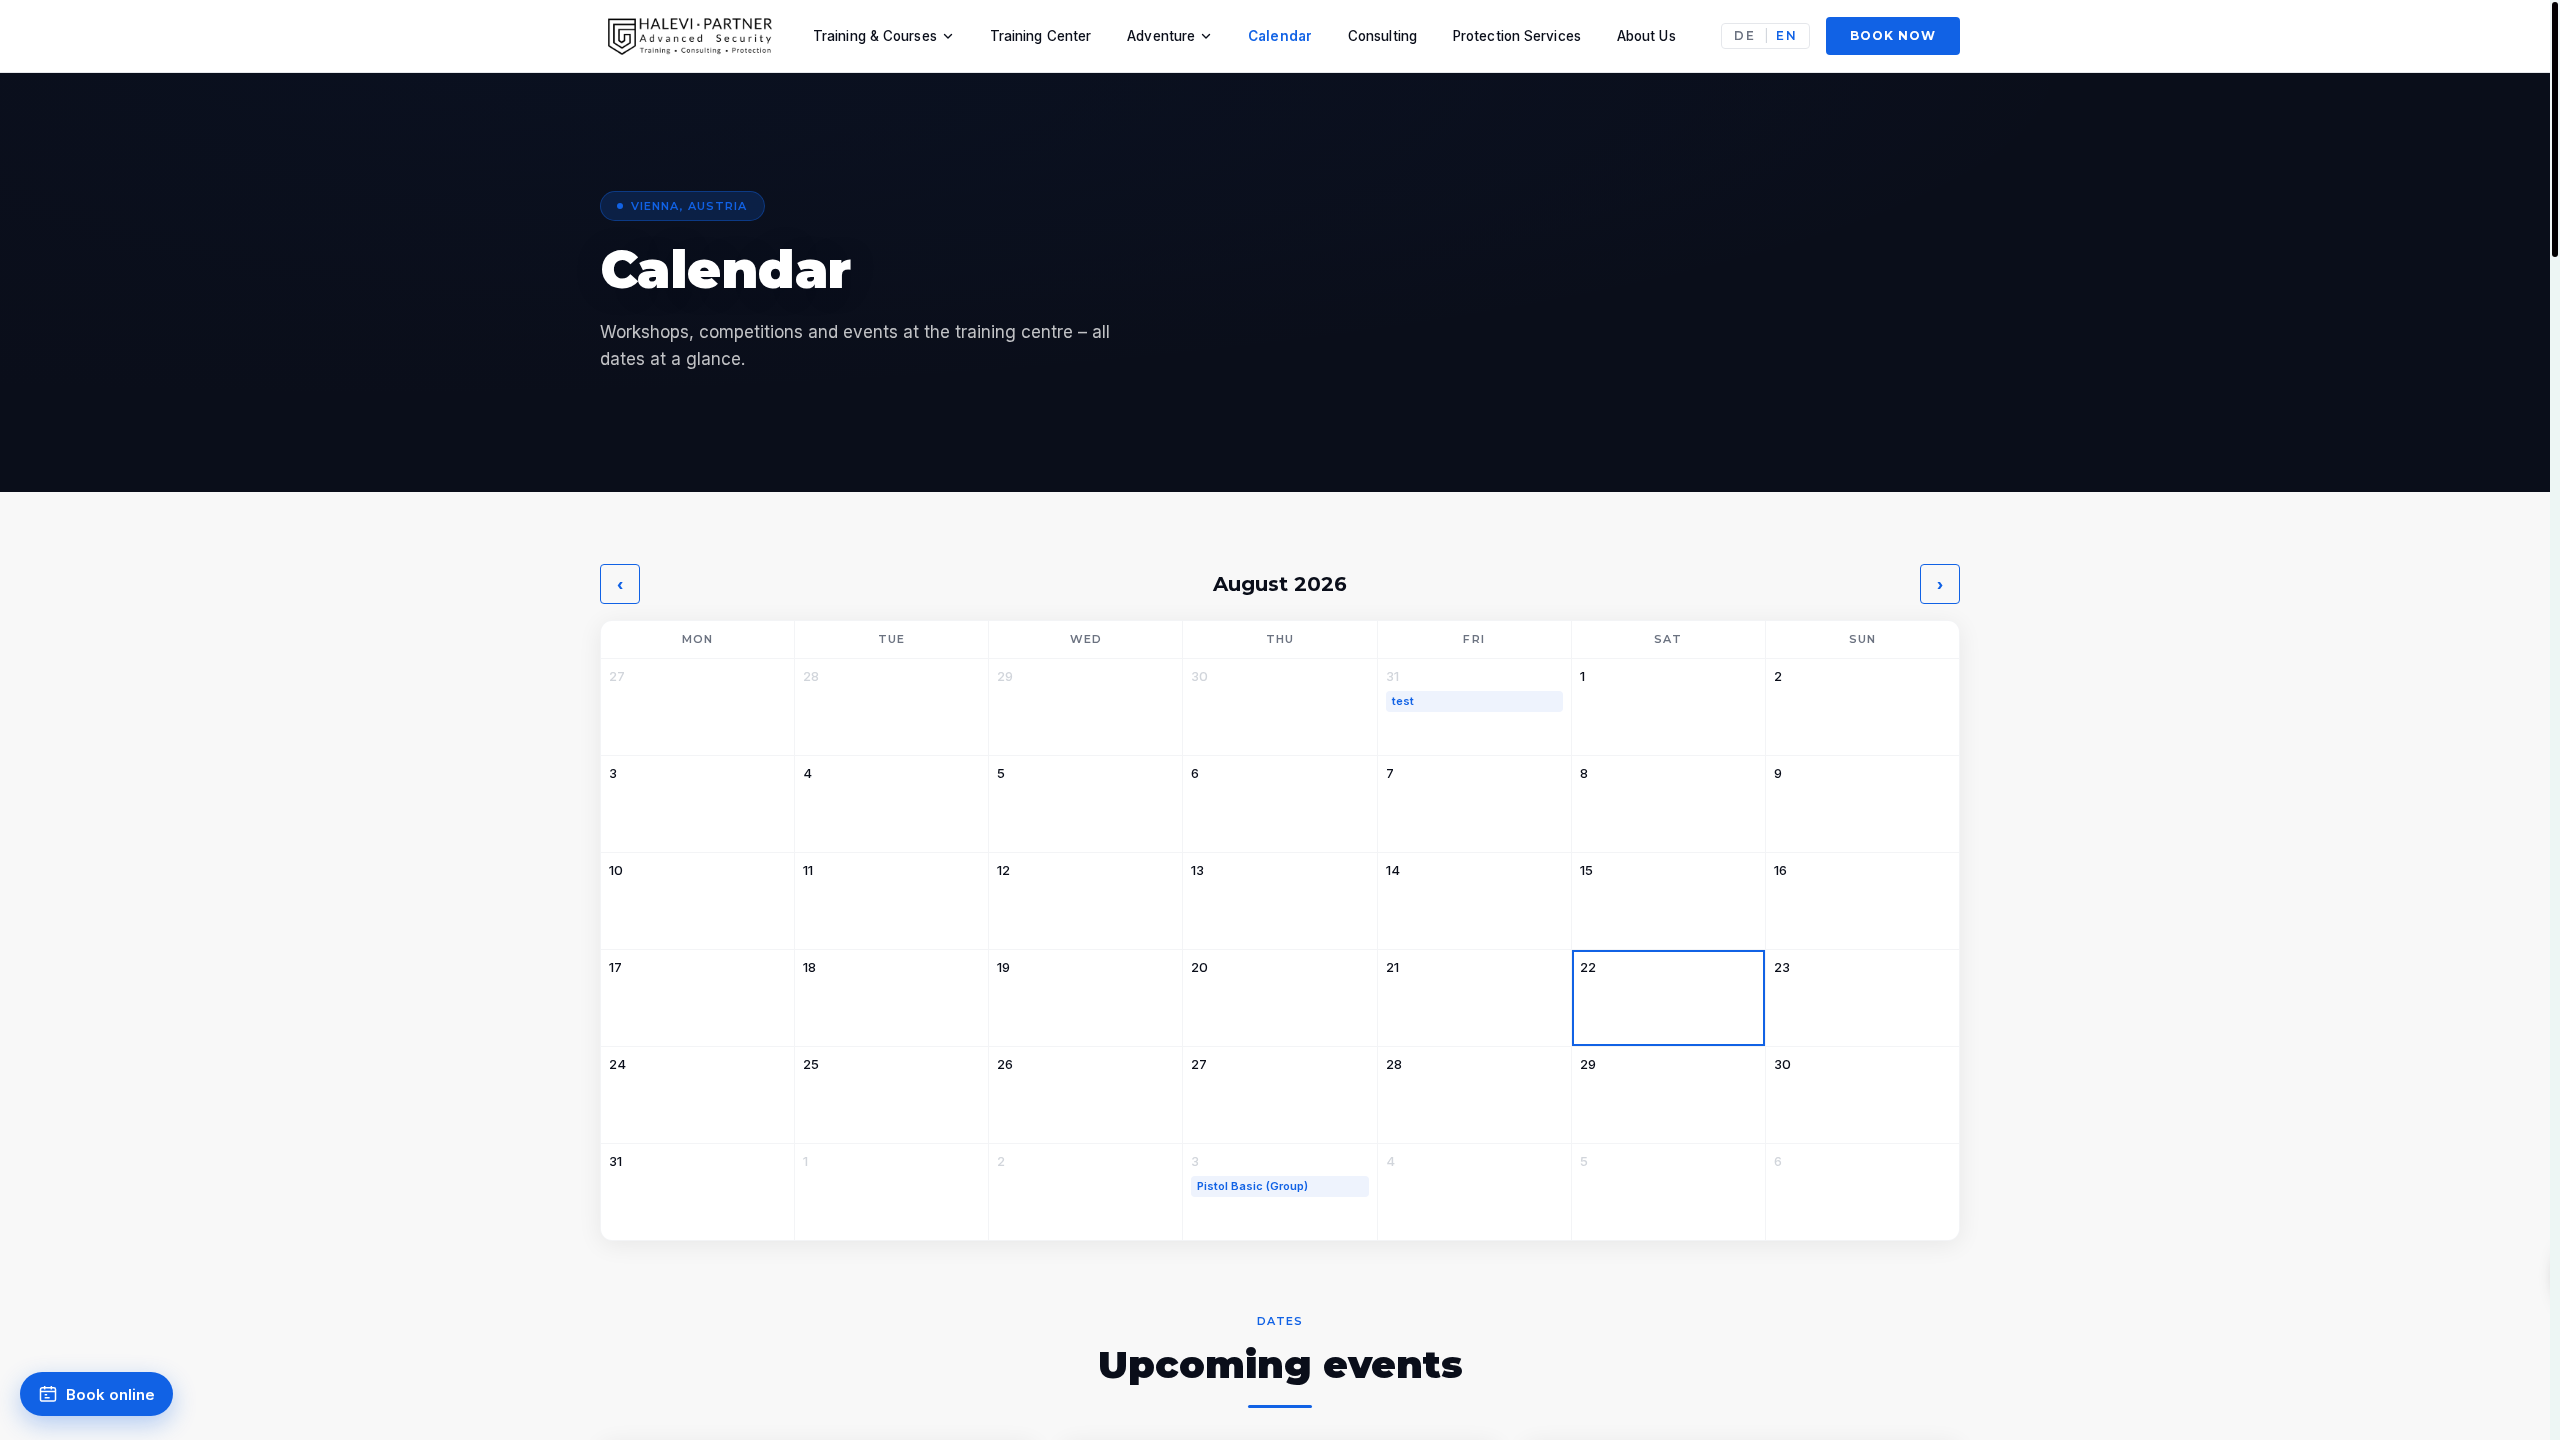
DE (1745, 36)
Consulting (1382, 36)
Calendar (1280, 36)
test (1403, 701)
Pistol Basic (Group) (1252, 1186)
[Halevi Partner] (691, 36)
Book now (1893, 35)
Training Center (1041, 36)
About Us (1646, 36)
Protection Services (1517, 36)
